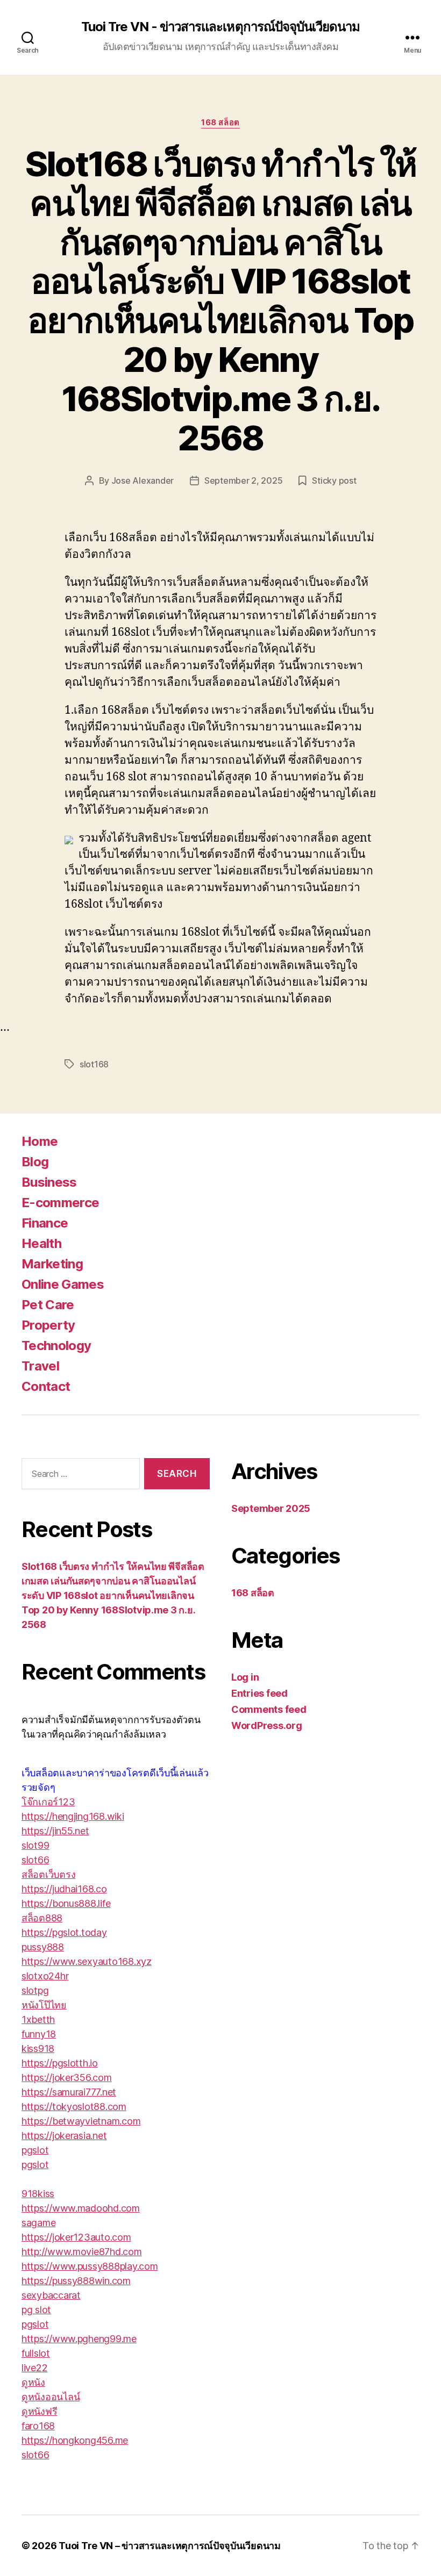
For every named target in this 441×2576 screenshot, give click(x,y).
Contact (46, 1386)
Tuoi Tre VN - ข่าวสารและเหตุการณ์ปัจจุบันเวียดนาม (220, 27)
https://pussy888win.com (76, 2281)
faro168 (38, 2426)
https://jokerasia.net (64, 2136)
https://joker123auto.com (76, 2237)
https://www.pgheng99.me (79, 2339)
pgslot (35, 2150)
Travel (40, 1366)
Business (49, 1182)
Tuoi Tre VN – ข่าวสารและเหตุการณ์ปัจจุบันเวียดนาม (170, 2546)
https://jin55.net (55, 1831)
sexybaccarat (51, 2295)
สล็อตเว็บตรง (48, 1874)
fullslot (36, 2353)
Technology (56, 1346)
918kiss (38, 2194)
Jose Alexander (143, 480)
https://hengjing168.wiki (73, 1816)
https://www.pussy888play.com (90, 2266)
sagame (38, 2223)
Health (41, 1243)
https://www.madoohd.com (81, 2208)
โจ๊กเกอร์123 (48, 1802)
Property (48, 1325)
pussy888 (43, 1947)
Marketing (52, 1264)
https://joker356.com (67, 2078)
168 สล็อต (220, 123)
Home (40, 1141)
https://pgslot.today (64, 1932)
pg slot (36, 2310)
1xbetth (38, 2019)
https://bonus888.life (66, 1903)
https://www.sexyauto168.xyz (87, 1961)
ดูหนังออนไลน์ (51, 2397)
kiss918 (38, 2048)
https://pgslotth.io (60, 2063)
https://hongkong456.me (75, 2440)
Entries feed (259, 1693)
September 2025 (271, 1508)
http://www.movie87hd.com (82, 2252)
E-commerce (60, 1203)
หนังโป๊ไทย (44, 2005)
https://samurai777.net (69, 2092)
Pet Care (48, 1305)
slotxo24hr (45, 1976)
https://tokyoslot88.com (74, 2107)
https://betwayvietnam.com (81, 2121)
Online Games (63, 1284)
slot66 (35, 1860)
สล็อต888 (42, 1918)
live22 (34, 2368)
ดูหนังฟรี (39, 2411)
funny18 (39, 2034)
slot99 (35, 1845)
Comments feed (269, 1709)
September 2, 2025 (243, 480)
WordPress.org (267, 1725)
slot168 (94, 1064)
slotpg (35, 1990)
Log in (245, 1677)
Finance (45, 1223)
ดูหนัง (33, 2382)
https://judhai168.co (64, 1889)
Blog (35, 1162)
